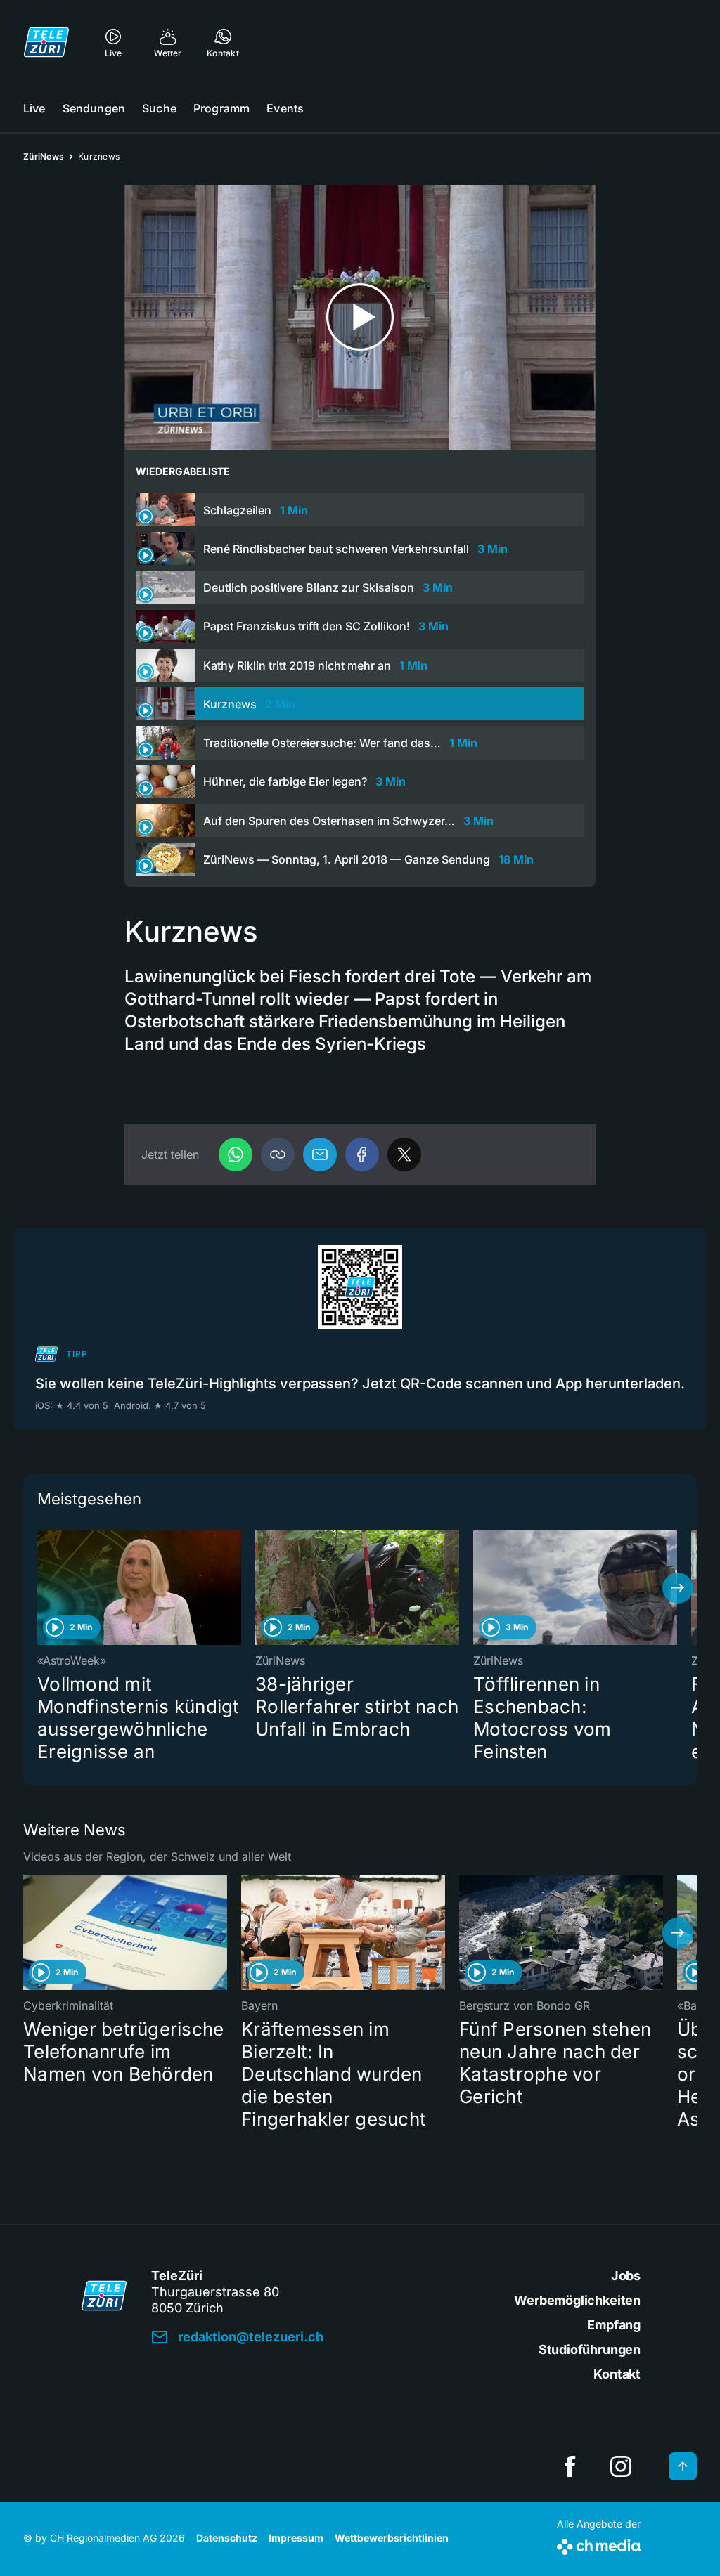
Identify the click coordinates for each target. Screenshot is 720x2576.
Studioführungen (590, 2349)
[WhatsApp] (236, 1154)
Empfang (614, 2325)
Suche (159, 108)
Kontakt (617, 2374)
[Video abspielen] (360, 317)
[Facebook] (362, 1154)
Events (285, 108)
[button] (278, 1154)
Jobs (626, 2276)
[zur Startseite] (46, 42)
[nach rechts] (678, 1588)
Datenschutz (227, 2538)
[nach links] (42, 1588)
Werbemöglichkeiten (577, 2300)
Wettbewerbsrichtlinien (392, 2538)
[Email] (320, 1154)
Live (34, 108)
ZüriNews (44, 156)
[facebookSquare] (570, 2466)
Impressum (296, 2538)
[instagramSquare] (621, 2466)
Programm (221, 108)
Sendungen (94, 108)
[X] (404, 1154)
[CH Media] (599, 2544)
